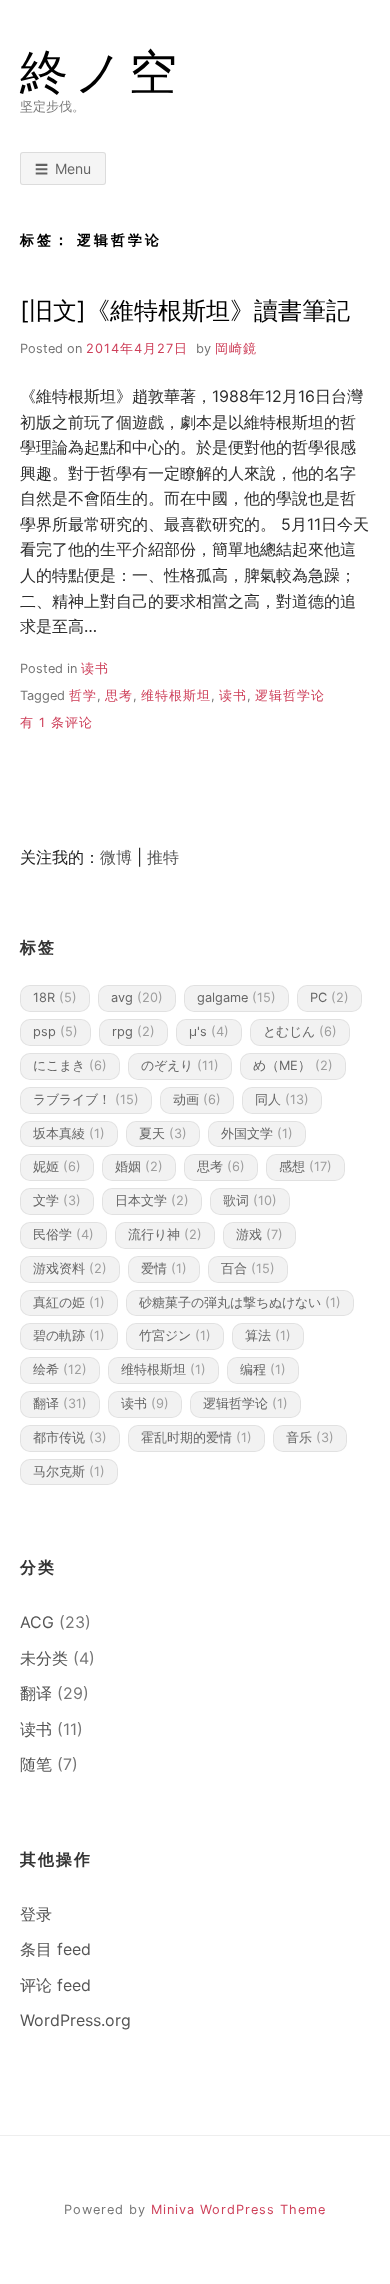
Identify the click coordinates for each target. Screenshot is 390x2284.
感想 (305, 1166)
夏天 (163, 1133)
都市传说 (70, 1437)
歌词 (250, 1200)
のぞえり (180, 1065)
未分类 (44, 1658)
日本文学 (152, 1200)
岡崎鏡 (236, 348)
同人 (282, 1099)
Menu (73, 168)
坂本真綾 (69, 1133)
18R (55, 997)
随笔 (36, 1764)
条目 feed (55, 1949)
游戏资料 (70, 1268)
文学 (57, 1200)
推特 (163, 857)
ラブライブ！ (86, 1099)
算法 (268, 1335)
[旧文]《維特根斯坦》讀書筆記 (185, 310)
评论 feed (55, 1985)
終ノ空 (101, 72)
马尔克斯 (69, 1471)
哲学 (83, 695)
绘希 (60, 1369)
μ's (209, 1031)
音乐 (310, 1437)
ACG (37, 1622)
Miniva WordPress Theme (238, 2209)
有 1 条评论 (56, 722)
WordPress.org (75, 2020)
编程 (263, 1369)
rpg (133, 1031)
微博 (116, 857)
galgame (236, 997)
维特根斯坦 (176, 695)
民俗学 (63, 1234)
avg (137, 997)
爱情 (164, 1268)
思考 (119, 695)
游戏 (259, 1234)
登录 (36, 1914)
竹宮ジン (175, 1335)
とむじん (300, 1031)
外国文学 (257, 1133)
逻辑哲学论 (290, 695)
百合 (248, 1268)
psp (55, 1031)
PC (329, 997)
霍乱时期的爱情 (196, 1437)
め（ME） (293, 1065)
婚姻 (139, 1166)
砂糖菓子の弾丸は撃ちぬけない (240, 1302)
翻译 (60, 1403)
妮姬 (57, 1166)
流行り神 (165, 1234)
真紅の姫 (69, 1302)
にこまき (70, 1065)
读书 (95, 668)
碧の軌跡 (69, 1335)
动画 (197, 1099)
